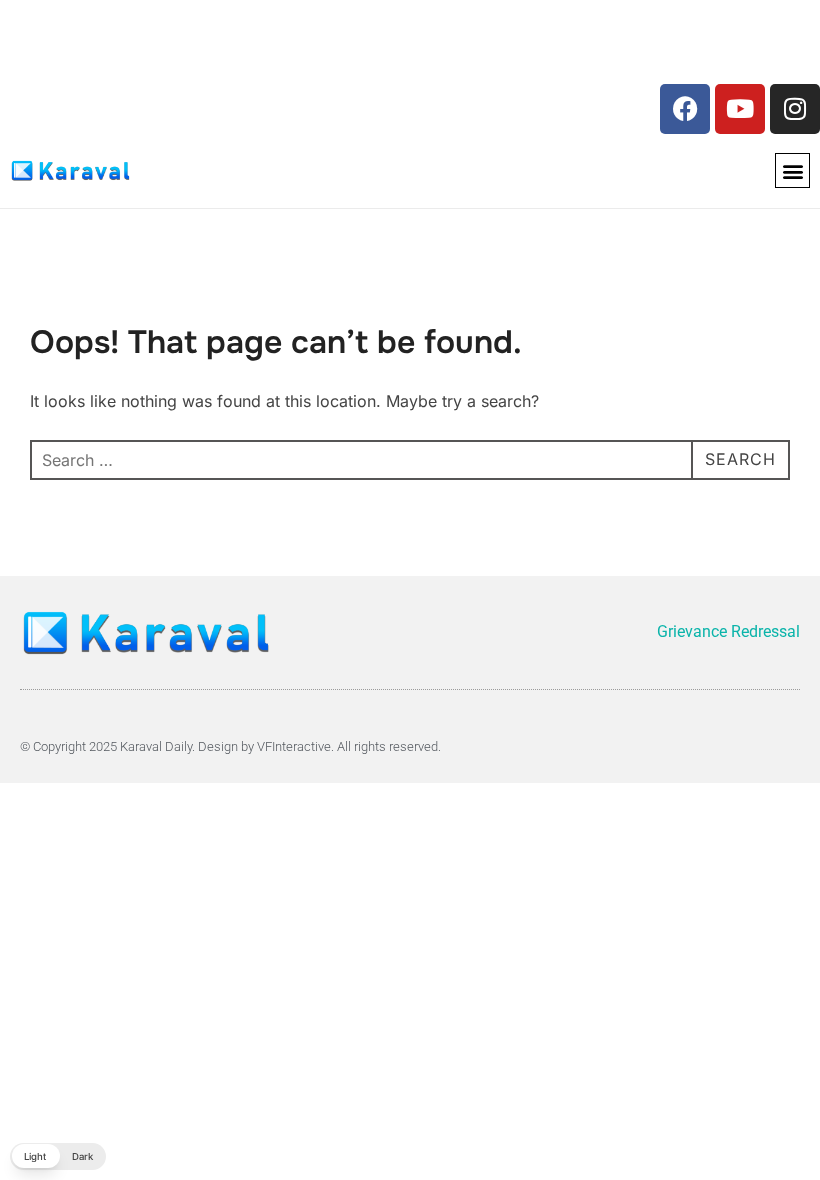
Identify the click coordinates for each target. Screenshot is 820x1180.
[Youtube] (740, 109)
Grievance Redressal (728, 631)
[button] (792, 170)
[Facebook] (685, 109)
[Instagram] (795, 109)
